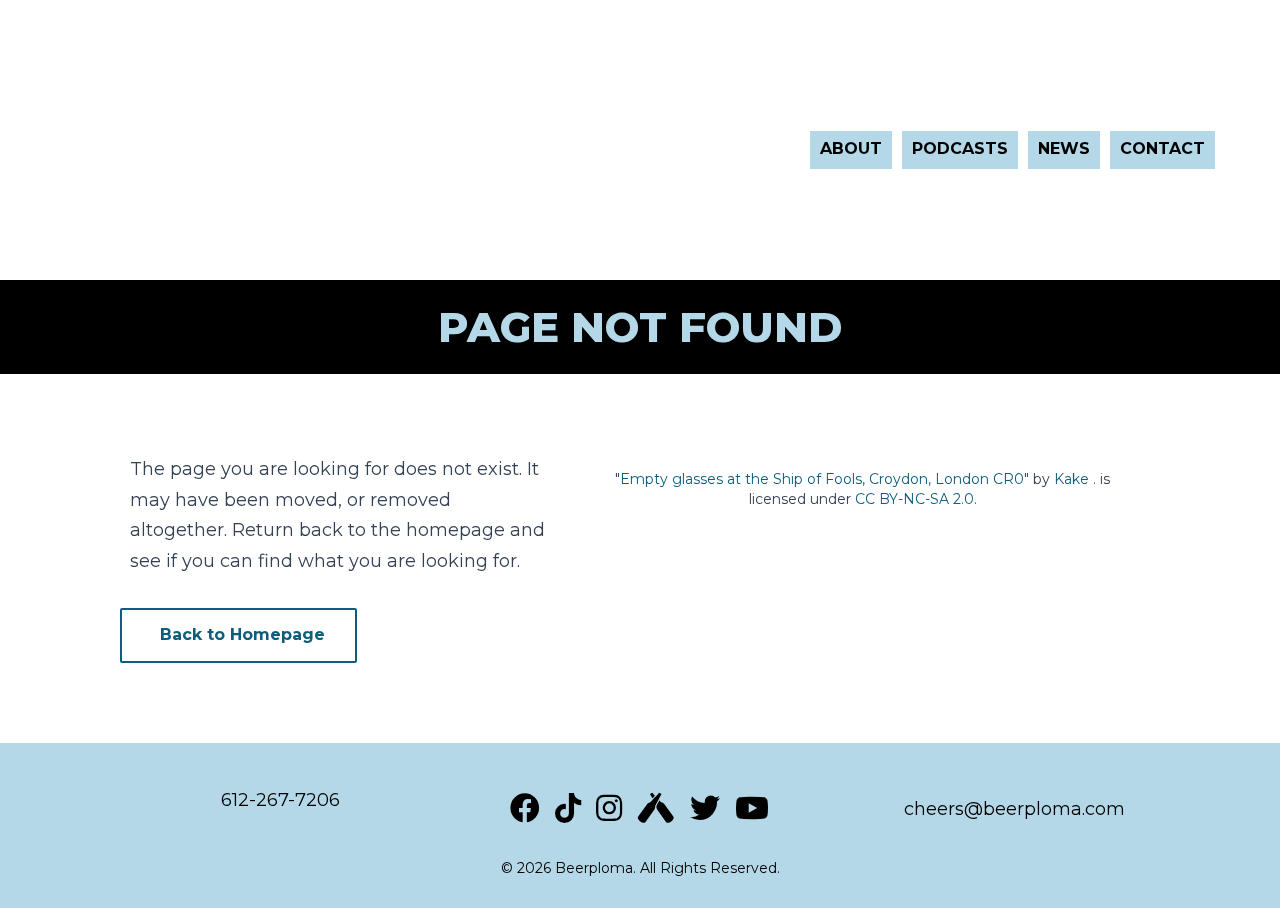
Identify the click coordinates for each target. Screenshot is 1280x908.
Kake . (1075, 479)
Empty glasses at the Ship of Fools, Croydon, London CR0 (822, 479)
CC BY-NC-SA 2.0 (914, 499)
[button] (238, 635)
